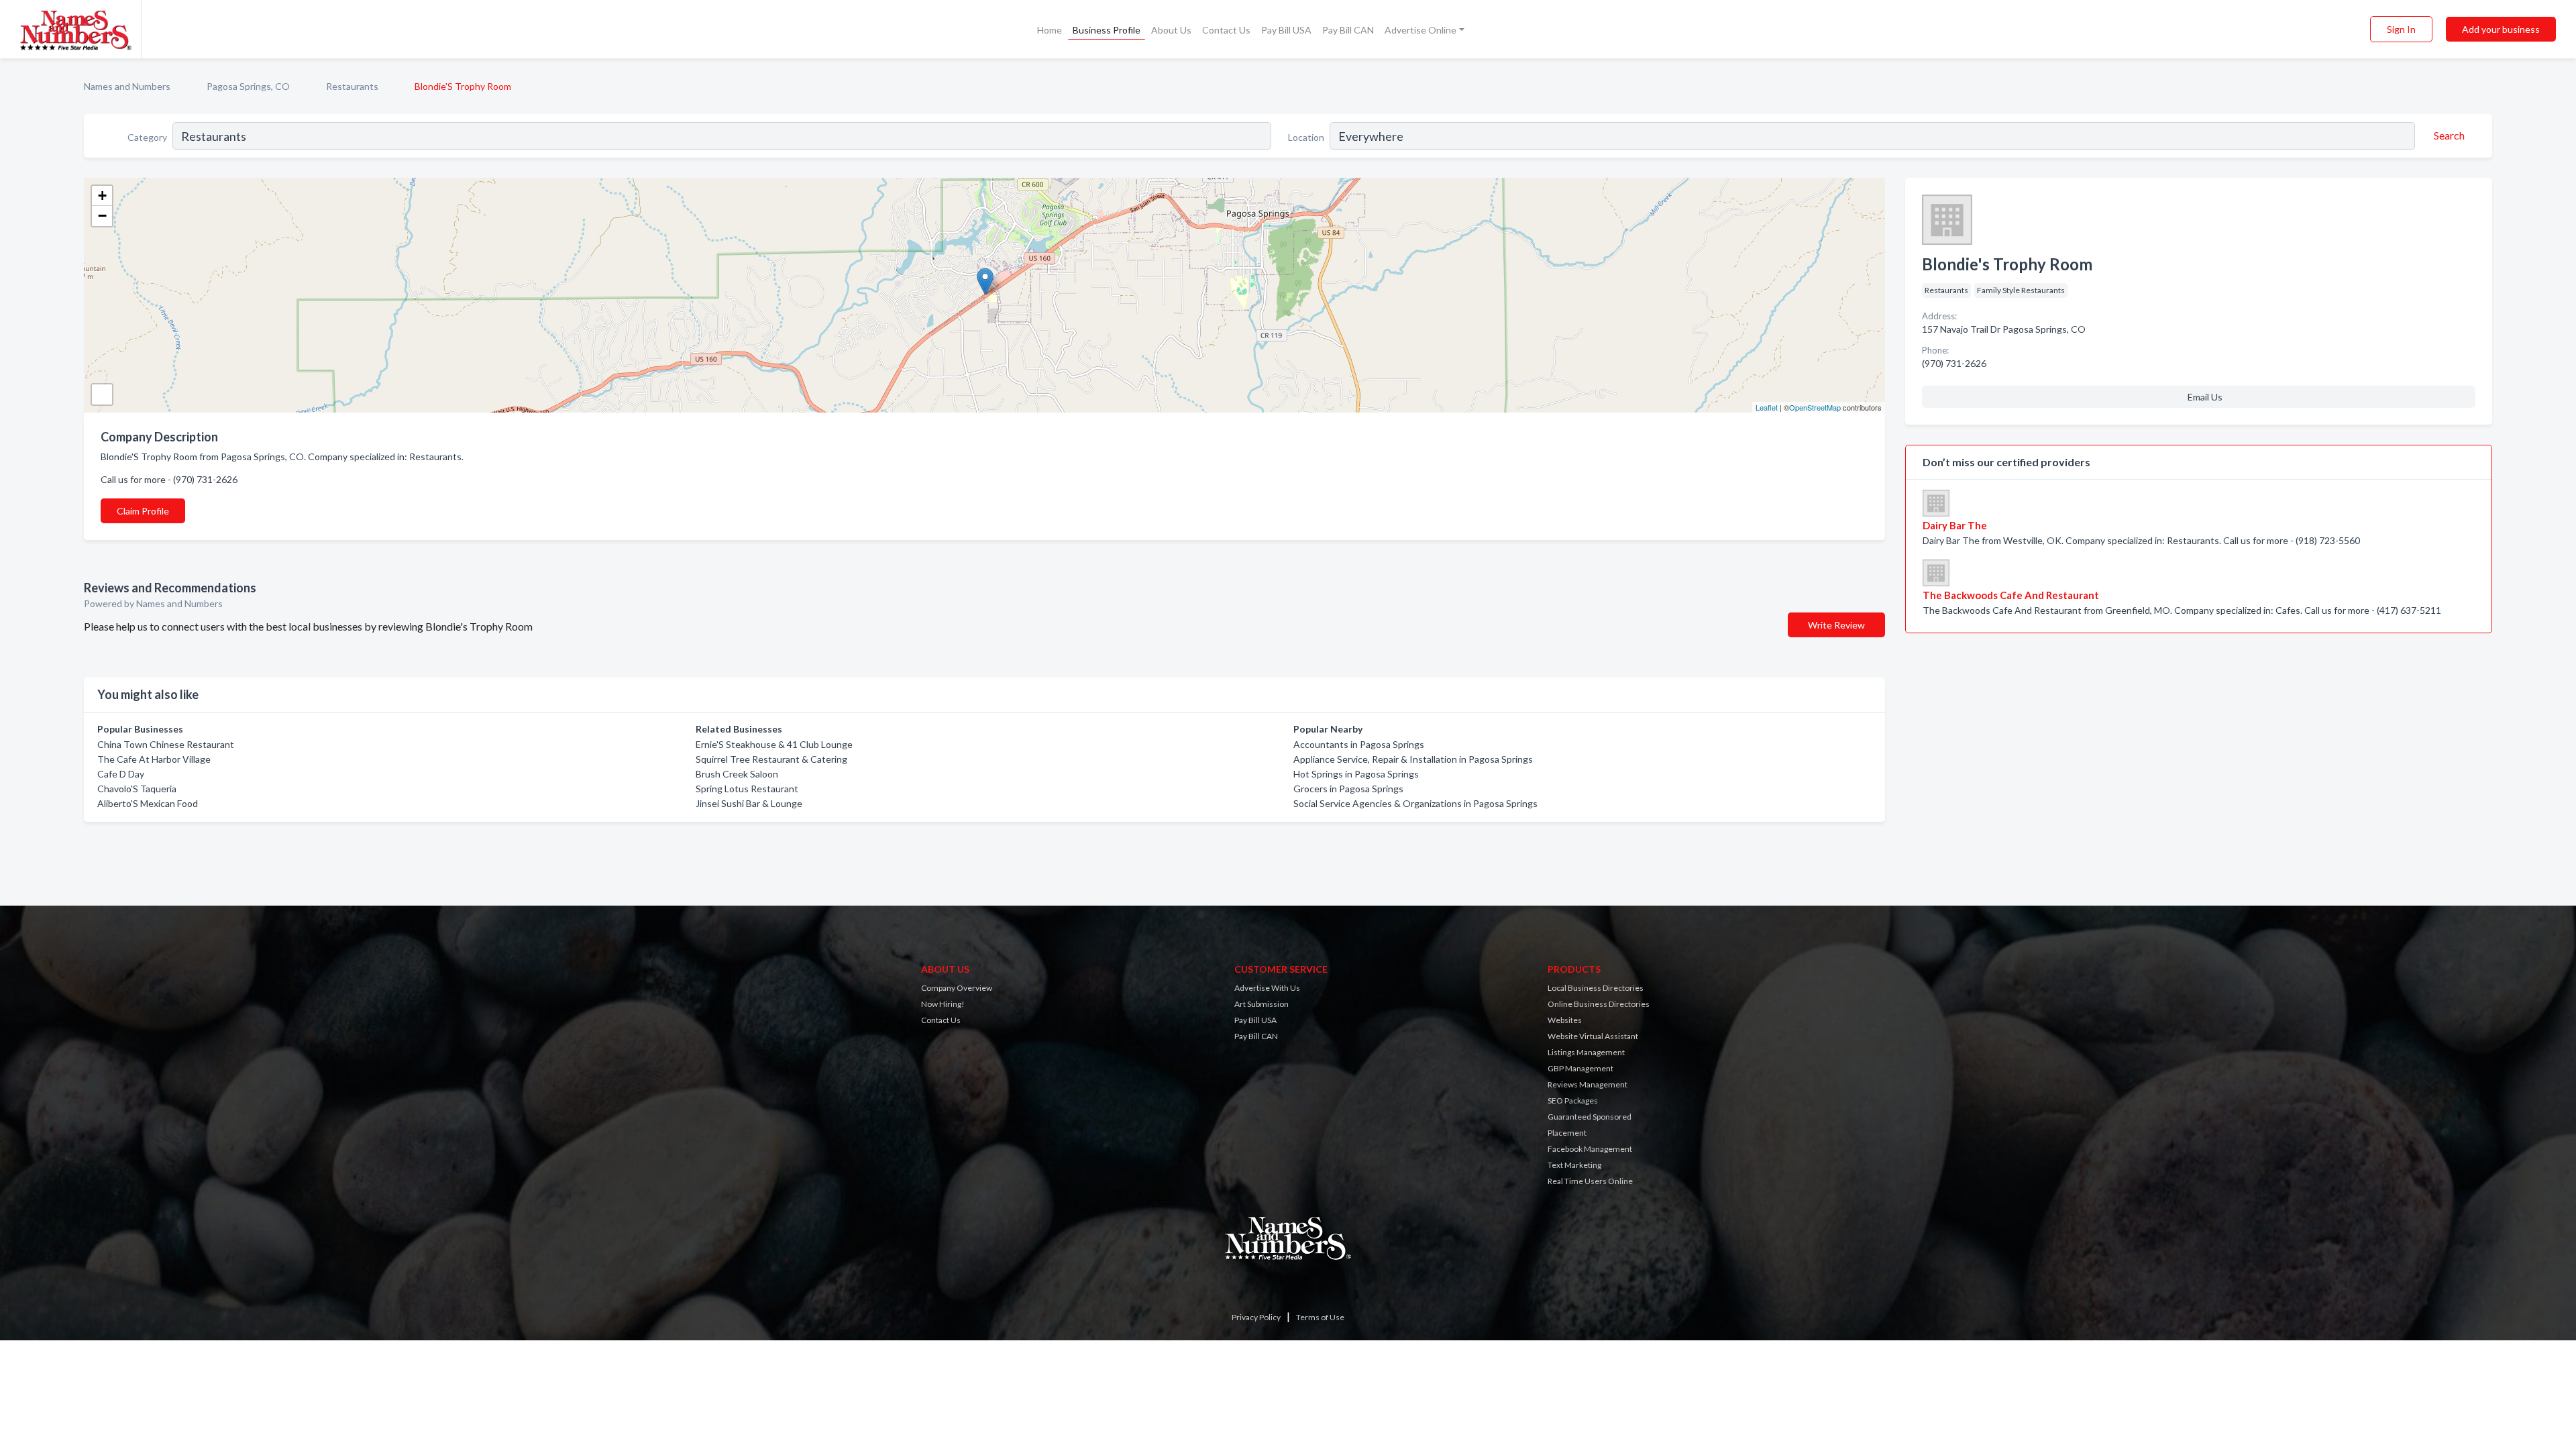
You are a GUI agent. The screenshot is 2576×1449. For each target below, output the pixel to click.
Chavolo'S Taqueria (137, 789)
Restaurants (352, 86)
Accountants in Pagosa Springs (1359, 744)
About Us (1171, 30)
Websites (1565, 1020)
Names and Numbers (127, 86)
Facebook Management (1590, 1149)
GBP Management (1580, 1068)
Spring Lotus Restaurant (747, 789)
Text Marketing (1574, 1165)
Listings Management (1586, 1052)
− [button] (102, 216)
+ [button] (102, 196)
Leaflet (1767, 407)
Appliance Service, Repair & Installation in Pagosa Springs (1413, 759)
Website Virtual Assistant (1593, 1036)
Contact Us (1226, 30)
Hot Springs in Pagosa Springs (1356, 774)
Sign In (2401, 29)
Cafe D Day (121, 774)
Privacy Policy (1256, 1317)
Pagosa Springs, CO (248, 86)
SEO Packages (1573, 1101)
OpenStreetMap (1815, 407)
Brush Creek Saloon (737, 774)
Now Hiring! (943, 1004)
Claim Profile (143, 511)
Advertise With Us (1267, 988)
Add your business (2501, 29)
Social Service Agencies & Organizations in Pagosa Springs (1415, 803)
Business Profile (1107, 30)
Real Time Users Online (1590, 1181)
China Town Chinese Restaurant (166, 744)
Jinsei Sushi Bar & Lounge (749, 803)
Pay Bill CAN (1348, 30)
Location (1306, 137)
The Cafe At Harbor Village (154, 759)
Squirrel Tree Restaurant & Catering (771, 759)
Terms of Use (1320, 1317)
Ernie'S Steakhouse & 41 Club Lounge (774, 744)
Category (147, 137)
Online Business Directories (1599, 1004)
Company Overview (957, 988)
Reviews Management (1588, 1084)
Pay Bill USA (1286, 30)
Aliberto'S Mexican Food (148, 803)
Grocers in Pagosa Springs (1348, 789)
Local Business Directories (1596, 988)
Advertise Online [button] (1420, 30)
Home (1050, 30)
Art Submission (1262, 1004)
